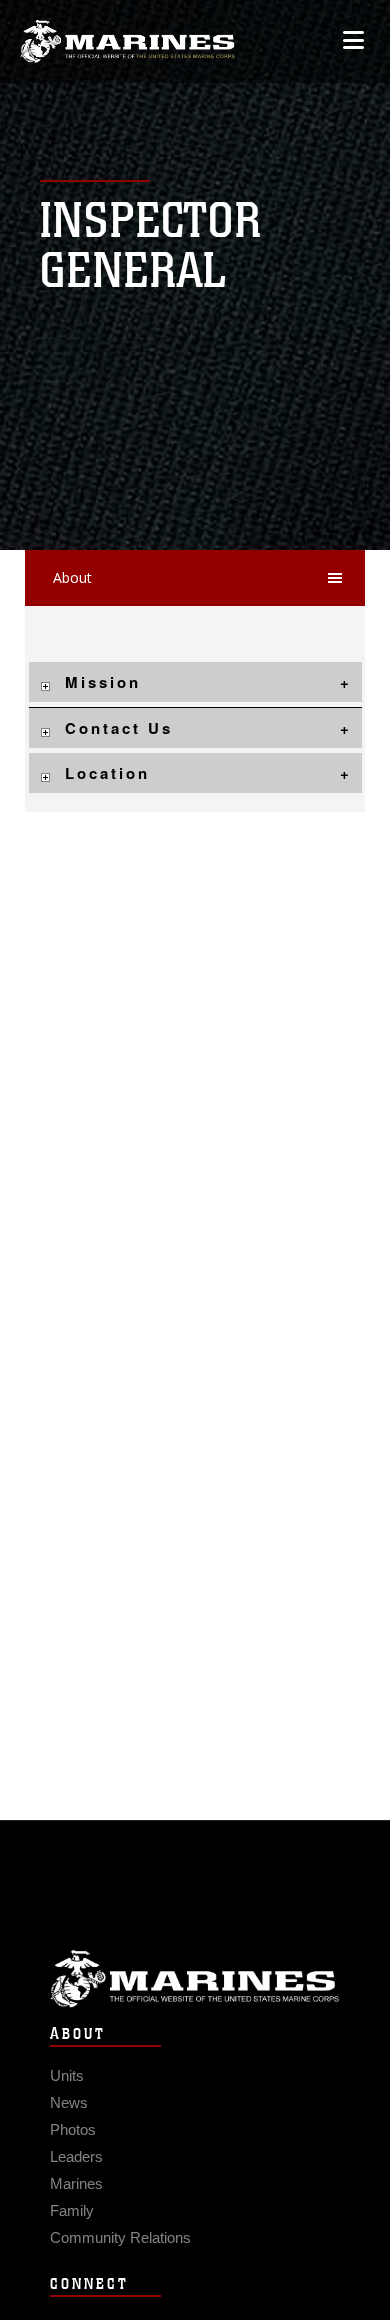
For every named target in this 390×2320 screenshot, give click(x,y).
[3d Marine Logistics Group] (127, 41)
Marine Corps (195, 1978)
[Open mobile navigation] (353, 40)
